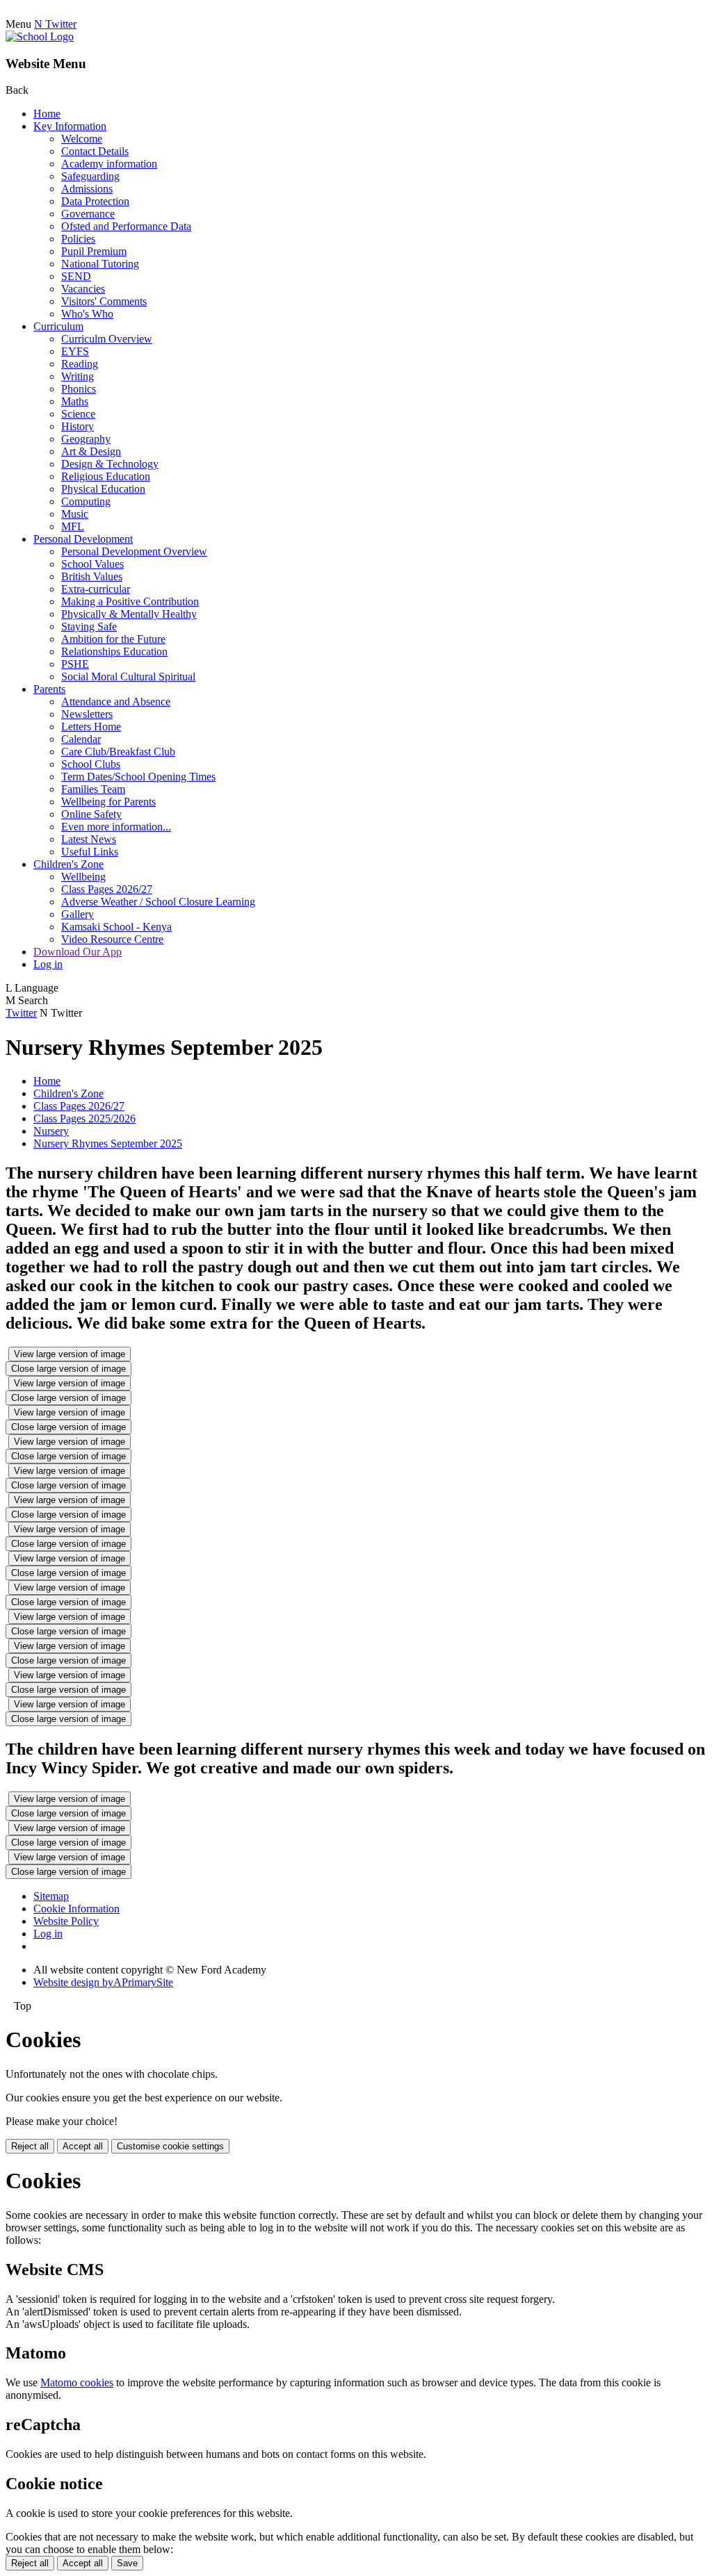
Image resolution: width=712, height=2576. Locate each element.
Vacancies (83, 289)
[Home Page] (40, 36)
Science (78, 414)
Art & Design (91, 451)
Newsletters (87, 714)
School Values (92, 564)
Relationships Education (114, 651)
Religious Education (106, 476)
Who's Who (87, 314)
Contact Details (95, 151)
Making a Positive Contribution (130, 601)
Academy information (109, 164)
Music (75, 514)
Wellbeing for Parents (108, 802)
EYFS (75, 351)
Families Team (93, 789)
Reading (80, 364)
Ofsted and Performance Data (126, 226)
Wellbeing (83, 877)
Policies (78, 239)
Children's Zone (68, 864)
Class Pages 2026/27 (107, 889)
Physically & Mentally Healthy (129, 614)
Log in (48, 964)
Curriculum (58, 326)
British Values (92, 576)
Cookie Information (76, 1909)
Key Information (70, 126)
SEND (76, 276)
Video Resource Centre (112, 939)
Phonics (79, 389)
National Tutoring (100, 264)
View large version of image (70, 1354)
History (78, 426)
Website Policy (66, 1921)
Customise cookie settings (170, 2146)
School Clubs (91, 764)
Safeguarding (90, 176)
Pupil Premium (94, 251)
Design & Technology (110, 464)
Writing (78, 376)
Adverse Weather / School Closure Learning (158, 902)
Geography (86, 439)
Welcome (82, 139)
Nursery (51, 1131)
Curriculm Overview (107, 339)
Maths (75, 401)
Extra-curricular (96, 589)
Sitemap (51, 1896)
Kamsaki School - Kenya (116, 927)
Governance (88, 214)
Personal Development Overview (134, 551)
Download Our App (78, 952)
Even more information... (116, 827)
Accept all (83, 2146)
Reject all (30, 2146)
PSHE (75, 664)
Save (127, 2563)
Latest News (89, 839)
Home (47, 114)
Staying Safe (89, 626)
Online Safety (91, 814)
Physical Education (103, 489)
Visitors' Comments (104, 301)
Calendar (81, 739)
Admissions (87, 189)
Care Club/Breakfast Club (118, 752)
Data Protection (95, 201)
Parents (49, 689)
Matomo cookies (77, 2382)
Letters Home (91, 727)
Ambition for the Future (113, 639)
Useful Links (90, 852)
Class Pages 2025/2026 (84, 1118)
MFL (73, 526)
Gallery (78, 914)
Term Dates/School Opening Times (138, 777)
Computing (86, 501)
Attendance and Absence (116, 702)
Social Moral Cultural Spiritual (128, 676)
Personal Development (83, 539)
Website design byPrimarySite (103, 1982)
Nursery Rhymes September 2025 (108, 1143)
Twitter (21, 1013)
